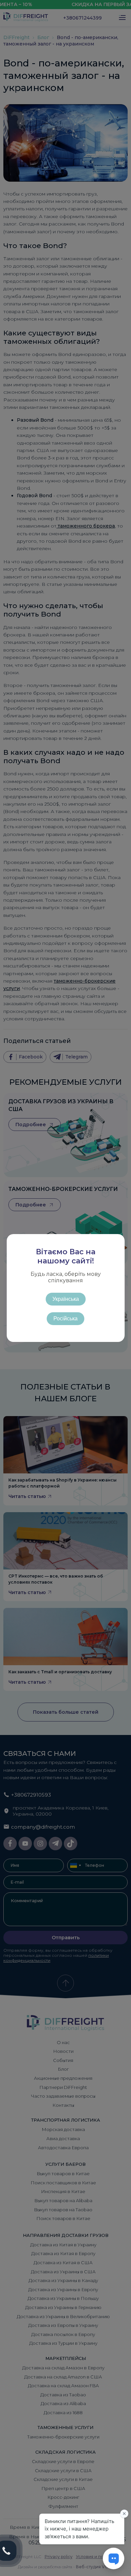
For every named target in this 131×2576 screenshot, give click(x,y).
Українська (66, 1299)
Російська (65, 1319)
